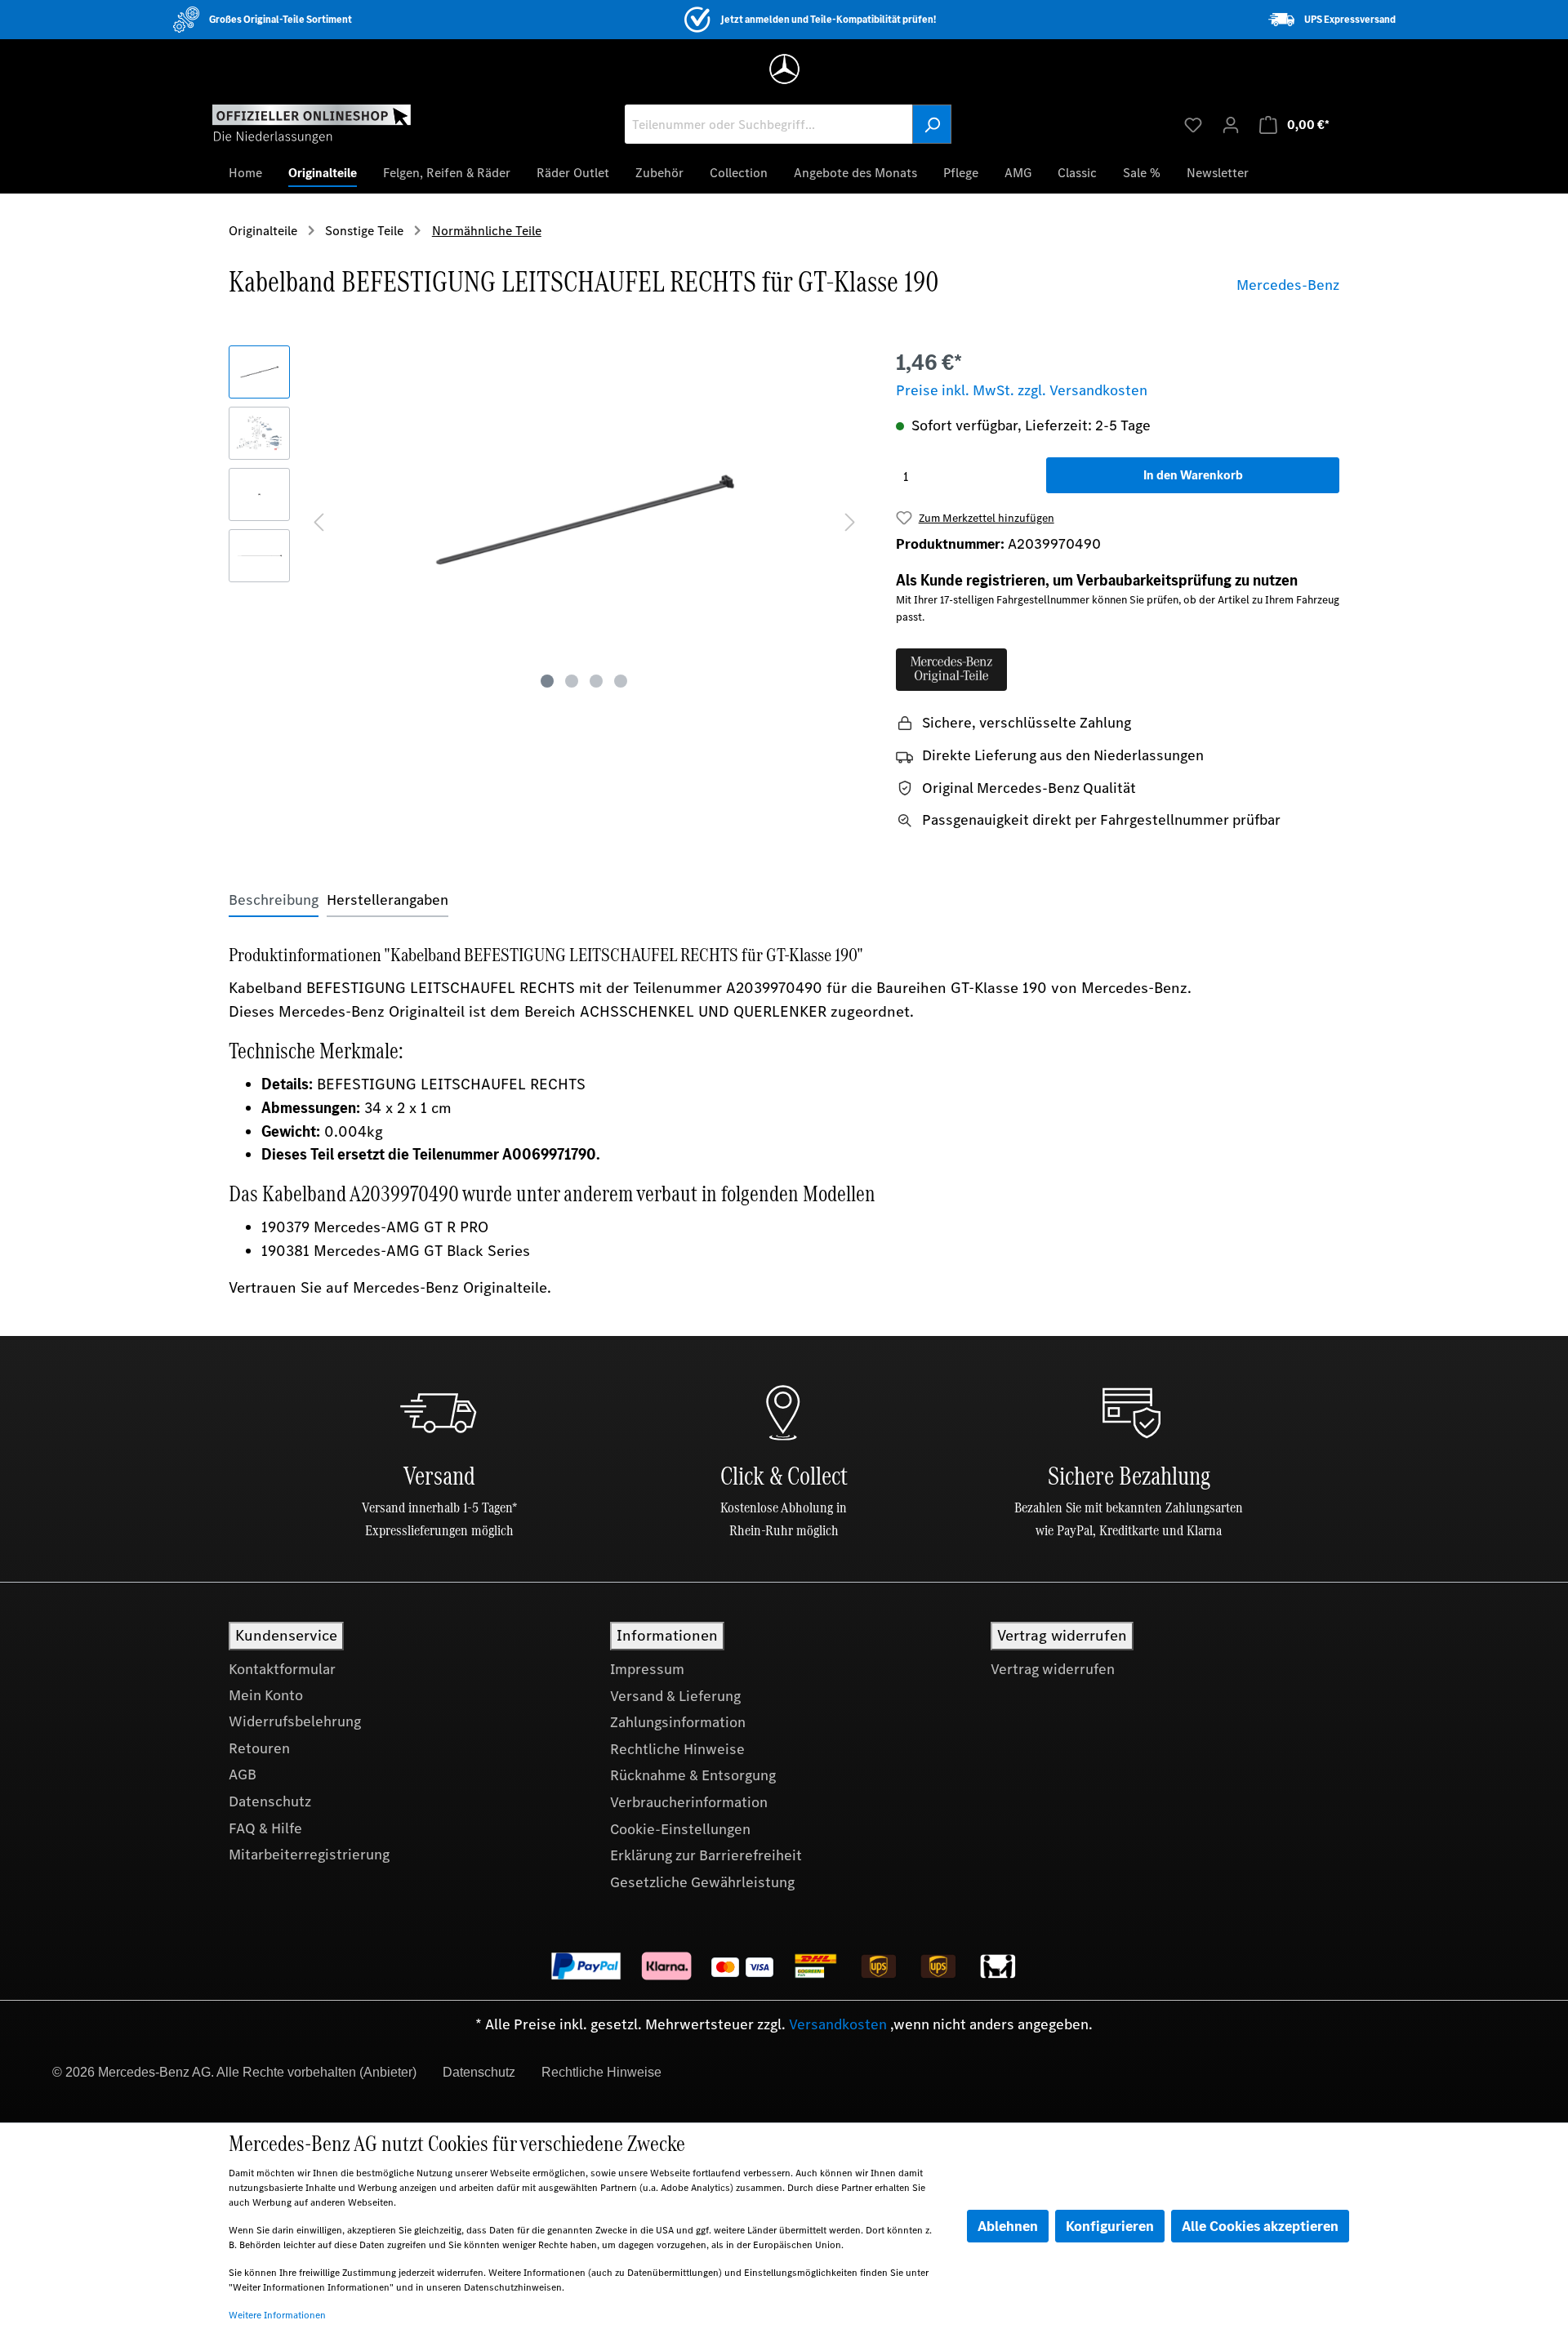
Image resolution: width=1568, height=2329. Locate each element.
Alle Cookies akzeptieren (1260, 2226)
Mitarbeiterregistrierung (309, 1855)
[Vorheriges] (318, 521)
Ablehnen (1008, 2226)
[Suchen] (932, 124)
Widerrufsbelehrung (295, 1721)
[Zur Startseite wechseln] (312, 123)
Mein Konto (266, 1695)
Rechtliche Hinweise (677, 1749)
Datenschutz (270, 1801)
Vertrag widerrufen (1053, 1669)
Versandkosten (838, 2024)
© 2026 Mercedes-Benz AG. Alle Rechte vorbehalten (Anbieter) (234, 2072)
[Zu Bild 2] (572, 681)
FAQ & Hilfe (265, 1828)
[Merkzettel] (1193, 124)
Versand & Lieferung (675, 1696)
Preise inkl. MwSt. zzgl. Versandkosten (1022, 390)
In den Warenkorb (1193, 475)
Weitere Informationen (277, 2315)
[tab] (274, 900)
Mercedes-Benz (1288, 285)
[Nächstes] (850, 521)
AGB (243, 1775)
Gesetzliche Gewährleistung (702, 1882)
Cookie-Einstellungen (680, 1829)
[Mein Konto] (1231, 124)
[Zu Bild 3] (596, 681)
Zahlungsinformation (678, 1722)
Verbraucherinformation (689, 1802)
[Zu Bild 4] (621, 681)
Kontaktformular (282, 1669)
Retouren (259, 1748)
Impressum (647, 1669)
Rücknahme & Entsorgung (693, 1775)
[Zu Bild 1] (547, 681)
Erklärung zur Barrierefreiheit (706, 1855)
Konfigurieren (1110, 2226)
